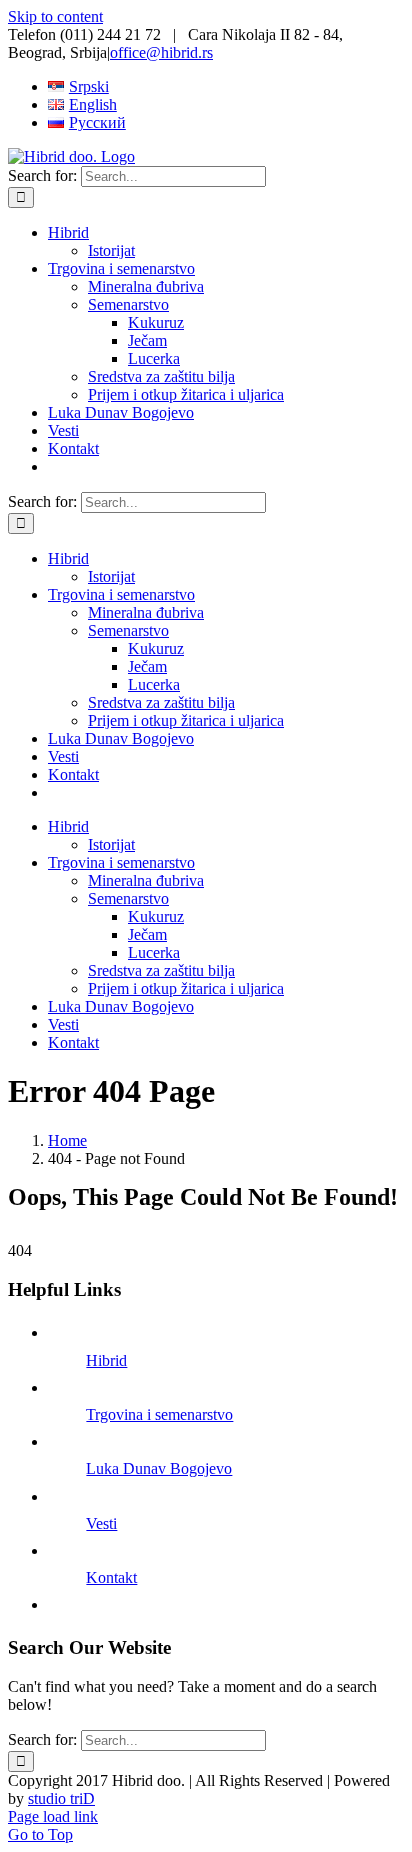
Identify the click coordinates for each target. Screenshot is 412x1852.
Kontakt (111, 1577)
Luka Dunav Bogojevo (159, 1468)
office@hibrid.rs (161, 52)
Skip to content (55, 16)
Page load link (53, 1816)
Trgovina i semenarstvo (159, 1414)
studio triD (61, 1798)
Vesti (101, 1523)
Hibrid (106, 1360)
